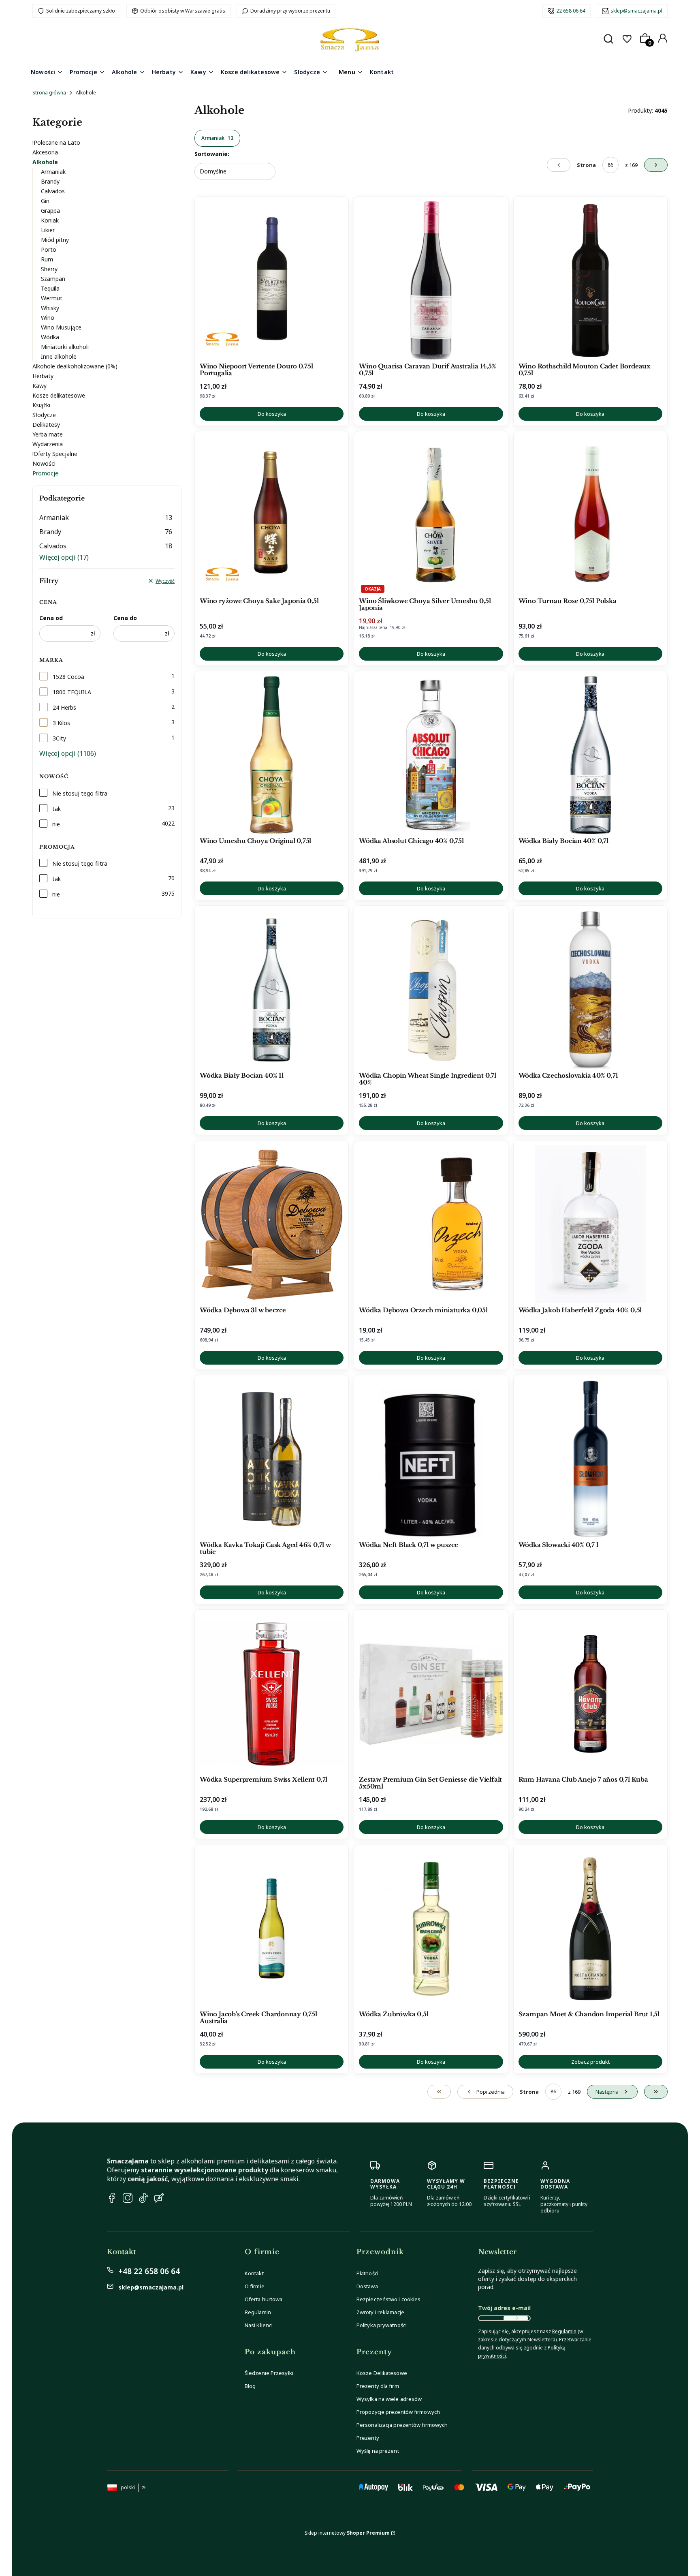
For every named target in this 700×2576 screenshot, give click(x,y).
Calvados (53, 191)
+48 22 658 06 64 (149, 2271)
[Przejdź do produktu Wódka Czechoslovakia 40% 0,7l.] (590, 990)
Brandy (50, 181)
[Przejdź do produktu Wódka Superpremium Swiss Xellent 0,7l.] (272, 1694)
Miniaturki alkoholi (65, 347)
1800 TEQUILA (72, 692)
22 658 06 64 (571, 11)
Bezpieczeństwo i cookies (388, 2299)
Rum (47, 259)
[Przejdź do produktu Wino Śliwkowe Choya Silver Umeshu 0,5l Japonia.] (431, 515)
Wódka (50, 337)
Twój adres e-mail (504, 2308)
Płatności (367, 2273)
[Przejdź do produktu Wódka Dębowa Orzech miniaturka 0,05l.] (431, 1224)
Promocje (45, 473)
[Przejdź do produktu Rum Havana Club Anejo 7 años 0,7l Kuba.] (590, 1694)
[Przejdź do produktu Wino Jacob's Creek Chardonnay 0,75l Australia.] (272, 1928)
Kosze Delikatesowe (382, 2373)
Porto (49, 249)
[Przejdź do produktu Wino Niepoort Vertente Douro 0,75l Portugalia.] (272, 280)
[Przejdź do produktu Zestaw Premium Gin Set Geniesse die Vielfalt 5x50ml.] (431, 1694)
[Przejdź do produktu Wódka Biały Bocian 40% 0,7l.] (590, 755)
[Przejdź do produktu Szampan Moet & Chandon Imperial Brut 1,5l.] (590, 1928)
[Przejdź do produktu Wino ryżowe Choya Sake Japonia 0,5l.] (272, 515)
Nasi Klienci (259, 2325)
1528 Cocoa (68, 677)
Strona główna (49, 93)
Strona (586, 165)
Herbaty (43, 376)
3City (59, 738)
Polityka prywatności (382, 2325)
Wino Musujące (61, 327)
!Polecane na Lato (56, 142)
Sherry (49, 269)
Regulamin (258, 2312)
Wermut (52, 298)
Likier (48, 230)
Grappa (50, 211)
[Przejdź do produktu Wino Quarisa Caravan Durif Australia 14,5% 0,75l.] (431, 280)
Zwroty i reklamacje (380, 2312)
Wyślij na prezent (378, 2451)
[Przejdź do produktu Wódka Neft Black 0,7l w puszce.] (431, 1459)
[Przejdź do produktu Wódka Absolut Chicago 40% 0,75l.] (431, 755)
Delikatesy (46, 425)
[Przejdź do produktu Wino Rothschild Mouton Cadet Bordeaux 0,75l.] (590, 280)
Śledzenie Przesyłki (269, 2373)
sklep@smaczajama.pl (636, 11)
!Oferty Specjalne (55, 454)
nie (56, 824)
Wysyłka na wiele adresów (389, 2399)
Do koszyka (272, 414)
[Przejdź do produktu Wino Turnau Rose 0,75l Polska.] (590, 515)
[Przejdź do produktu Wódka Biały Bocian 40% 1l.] (272, 990)
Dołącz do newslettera (516, 2318)
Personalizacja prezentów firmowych (402, 2425)
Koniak (50, 220)
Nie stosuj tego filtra (80, 793)
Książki (41, 405)
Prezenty (368, 2438)
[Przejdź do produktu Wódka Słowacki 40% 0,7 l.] (590, 1459)
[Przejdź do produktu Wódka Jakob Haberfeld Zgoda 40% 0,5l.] (590, 1224)
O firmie (255, 2286)
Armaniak (53, 172)
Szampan (53, 279)
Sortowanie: (212, 154)
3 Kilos (61, 723)
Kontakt (254, 2273)
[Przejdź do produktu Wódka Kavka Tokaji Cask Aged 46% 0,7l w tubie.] (272, 1459)
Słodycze (44, 415)
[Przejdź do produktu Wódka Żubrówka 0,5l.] (431, 1928)
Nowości (44, 463)
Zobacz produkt (590, 2062)
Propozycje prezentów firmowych (398, 2412)
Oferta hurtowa (264, 2299)
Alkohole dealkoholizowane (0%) (75, 366)
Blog (250, 2386)
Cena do (125, 618)
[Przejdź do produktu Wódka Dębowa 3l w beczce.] (272, 1224)
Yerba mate (48, 434)
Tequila (50, 288)
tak (57, 809)
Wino (48, 318)
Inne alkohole (59, 356)
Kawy (39, 386)
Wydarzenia (48, 444)
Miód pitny (55, 240)
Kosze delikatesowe (59, 395)
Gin (45, 201)
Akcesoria (45, 152)
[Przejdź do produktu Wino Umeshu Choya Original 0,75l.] (272, 755)
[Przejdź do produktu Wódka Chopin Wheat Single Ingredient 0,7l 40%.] (431, 990)
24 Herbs (64, 707)
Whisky (50, 308)
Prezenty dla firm (378, 2386)
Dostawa (367, 2286)
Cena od (51, 618)
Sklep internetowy (347, 2533)
